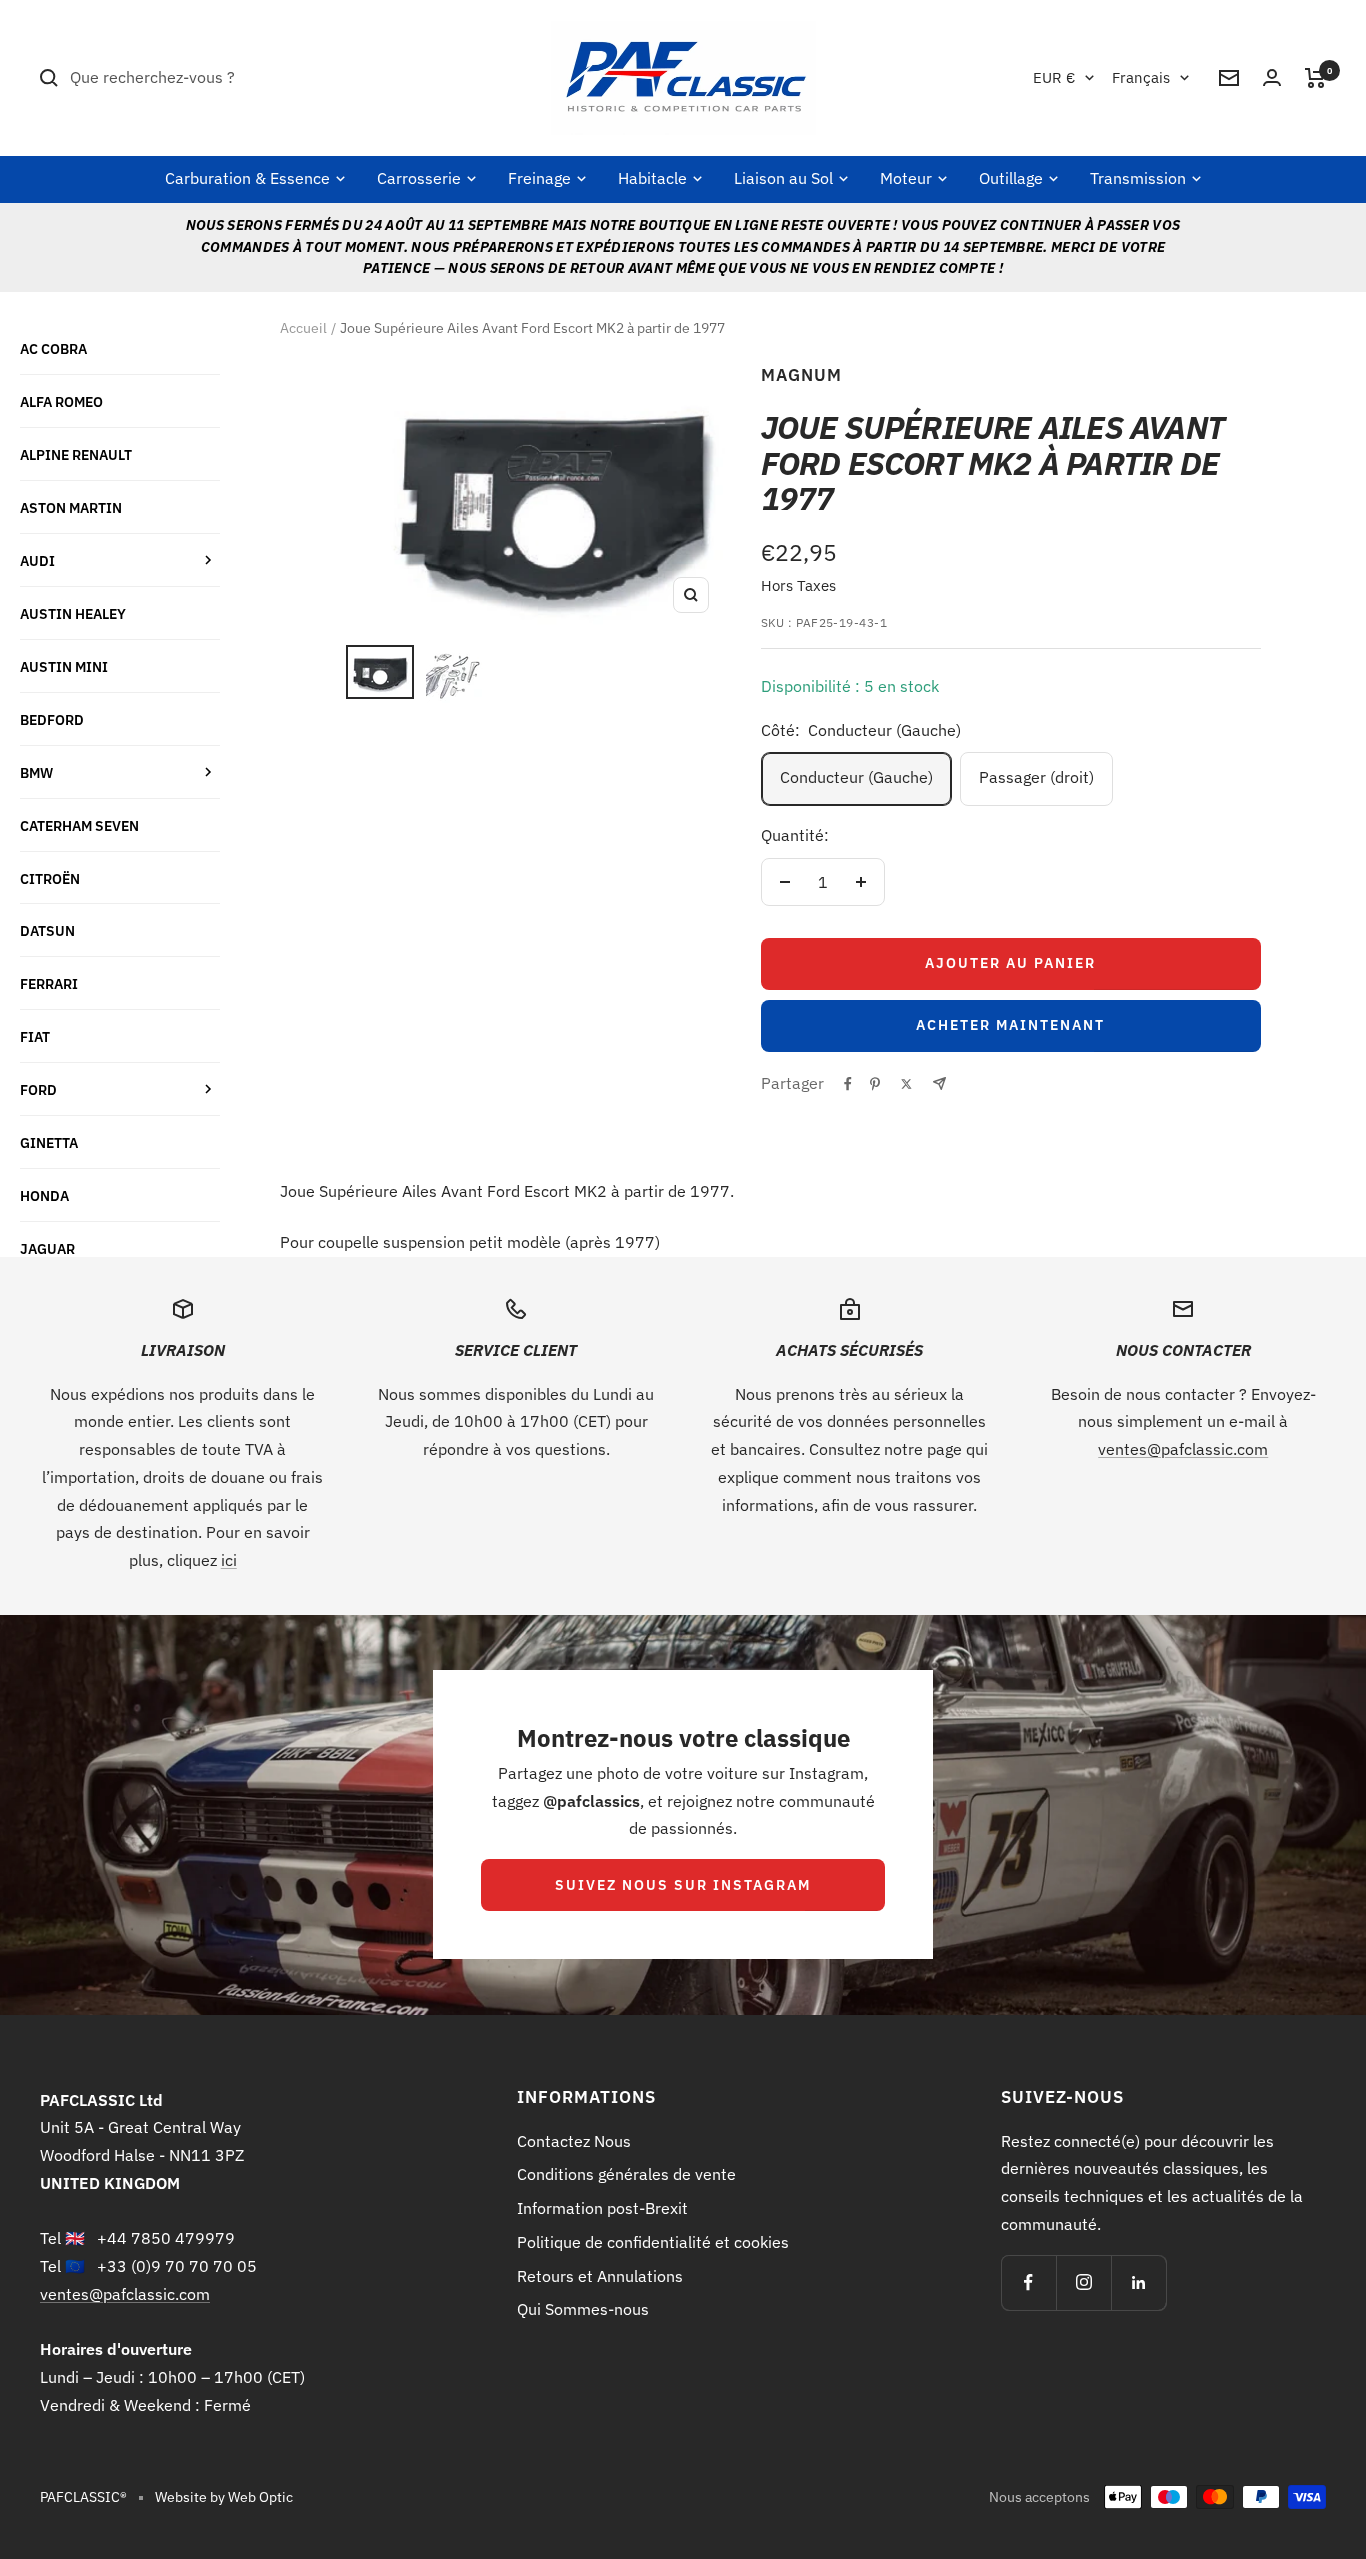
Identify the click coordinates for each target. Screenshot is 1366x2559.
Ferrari (49, 983)
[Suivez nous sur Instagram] (1083, 2282)
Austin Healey (73, 613)
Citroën (50, 878)
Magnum (801, 375)
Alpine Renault (76, 454)
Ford (38, 1089)
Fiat (35, 1036)
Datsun (47, 930)
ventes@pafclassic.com (1183, 1449)
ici (229, 1560)
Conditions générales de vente (626, 2174)
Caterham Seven (79, 825)
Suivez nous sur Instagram (683, 1885)
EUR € (1054, 77)
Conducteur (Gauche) (856, 777)
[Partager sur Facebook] (848, 1084)
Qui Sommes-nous (583, 2309)
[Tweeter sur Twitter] (906, 1084)
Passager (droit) (1036, 777)
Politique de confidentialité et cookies (653, 2242)
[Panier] (1315, 78)
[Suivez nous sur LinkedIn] (1138, 2282)
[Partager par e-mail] (939, 1083)
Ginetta (49, 1142)
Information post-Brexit (602, 2208)
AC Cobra (53, 348)
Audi (37, 560)
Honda (44, 1195)
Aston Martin (71, 507)
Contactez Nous (574, 2141)
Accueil (303, 328)
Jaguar (47, 1248)
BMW (36, 772)
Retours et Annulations (600, 2276)
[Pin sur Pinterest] (875, 1084)
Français (1141, 77)
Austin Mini (64, 666)
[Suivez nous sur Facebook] (1028, 2282)
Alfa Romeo (61, 401)
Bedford (52, 719)
